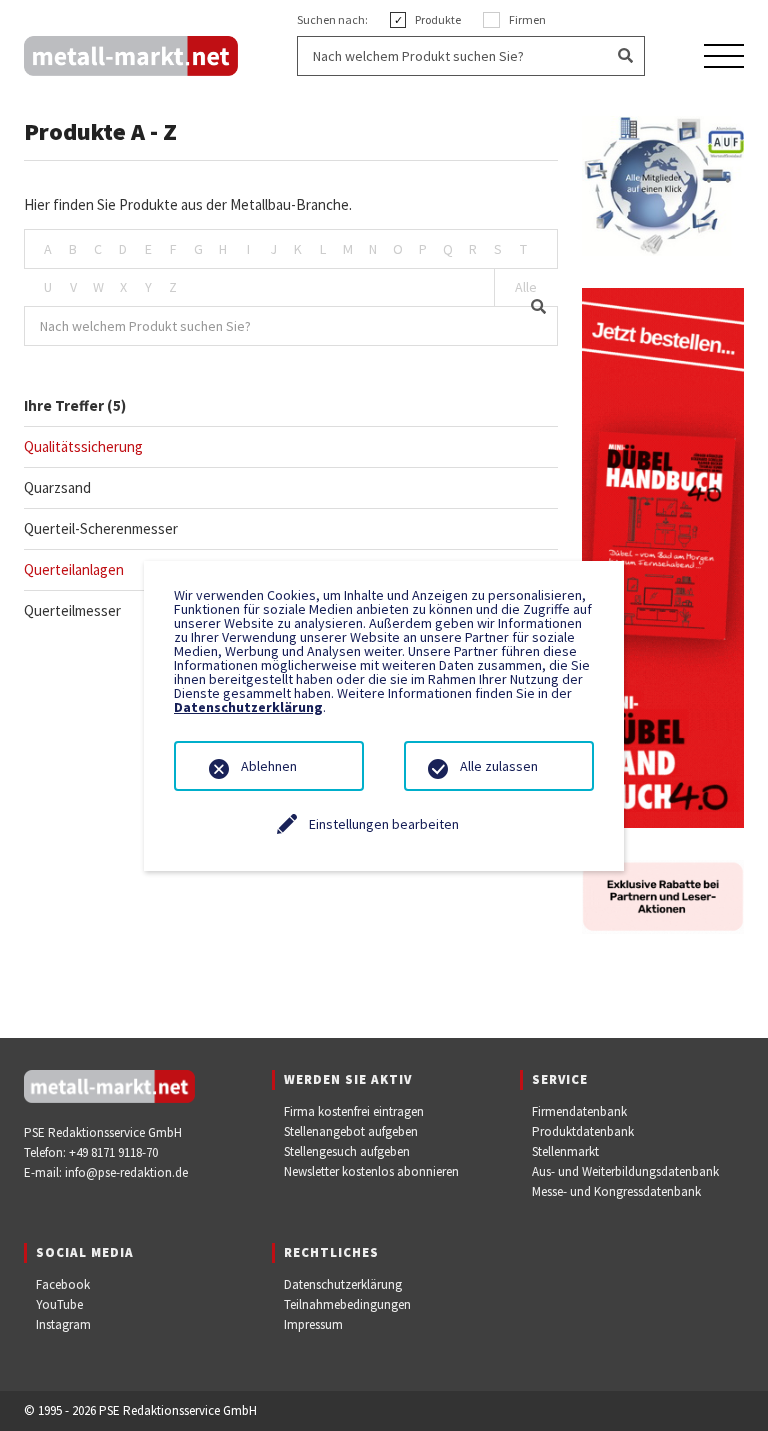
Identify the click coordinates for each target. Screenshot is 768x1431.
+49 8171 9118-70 (113, 1152)
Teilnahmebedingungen (347, 1304)
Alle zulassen (499, 766)
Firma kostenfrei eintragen (354, 1111)
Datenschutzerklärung (343, 1284)
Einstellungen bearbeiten (384, 824)
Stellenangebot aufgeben (351, 1131)
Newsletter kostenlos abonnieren (371, 1171)
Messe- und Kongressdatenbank (616, 1191)
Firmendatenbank (579, 1111)
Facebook (63, 1284)
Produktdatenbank (583, 1131)
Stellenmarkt (565, 1151)
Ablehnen (269, 766)
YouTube (59, 1304)
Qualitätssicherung (83, 446)
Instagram (63, 1324)
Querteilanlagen (74, 569)
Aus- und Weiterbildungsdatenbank (625, 1171)
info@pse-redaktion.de (126, 1172)
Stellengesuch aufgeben (347, 1151)
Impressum (313, 1324)
